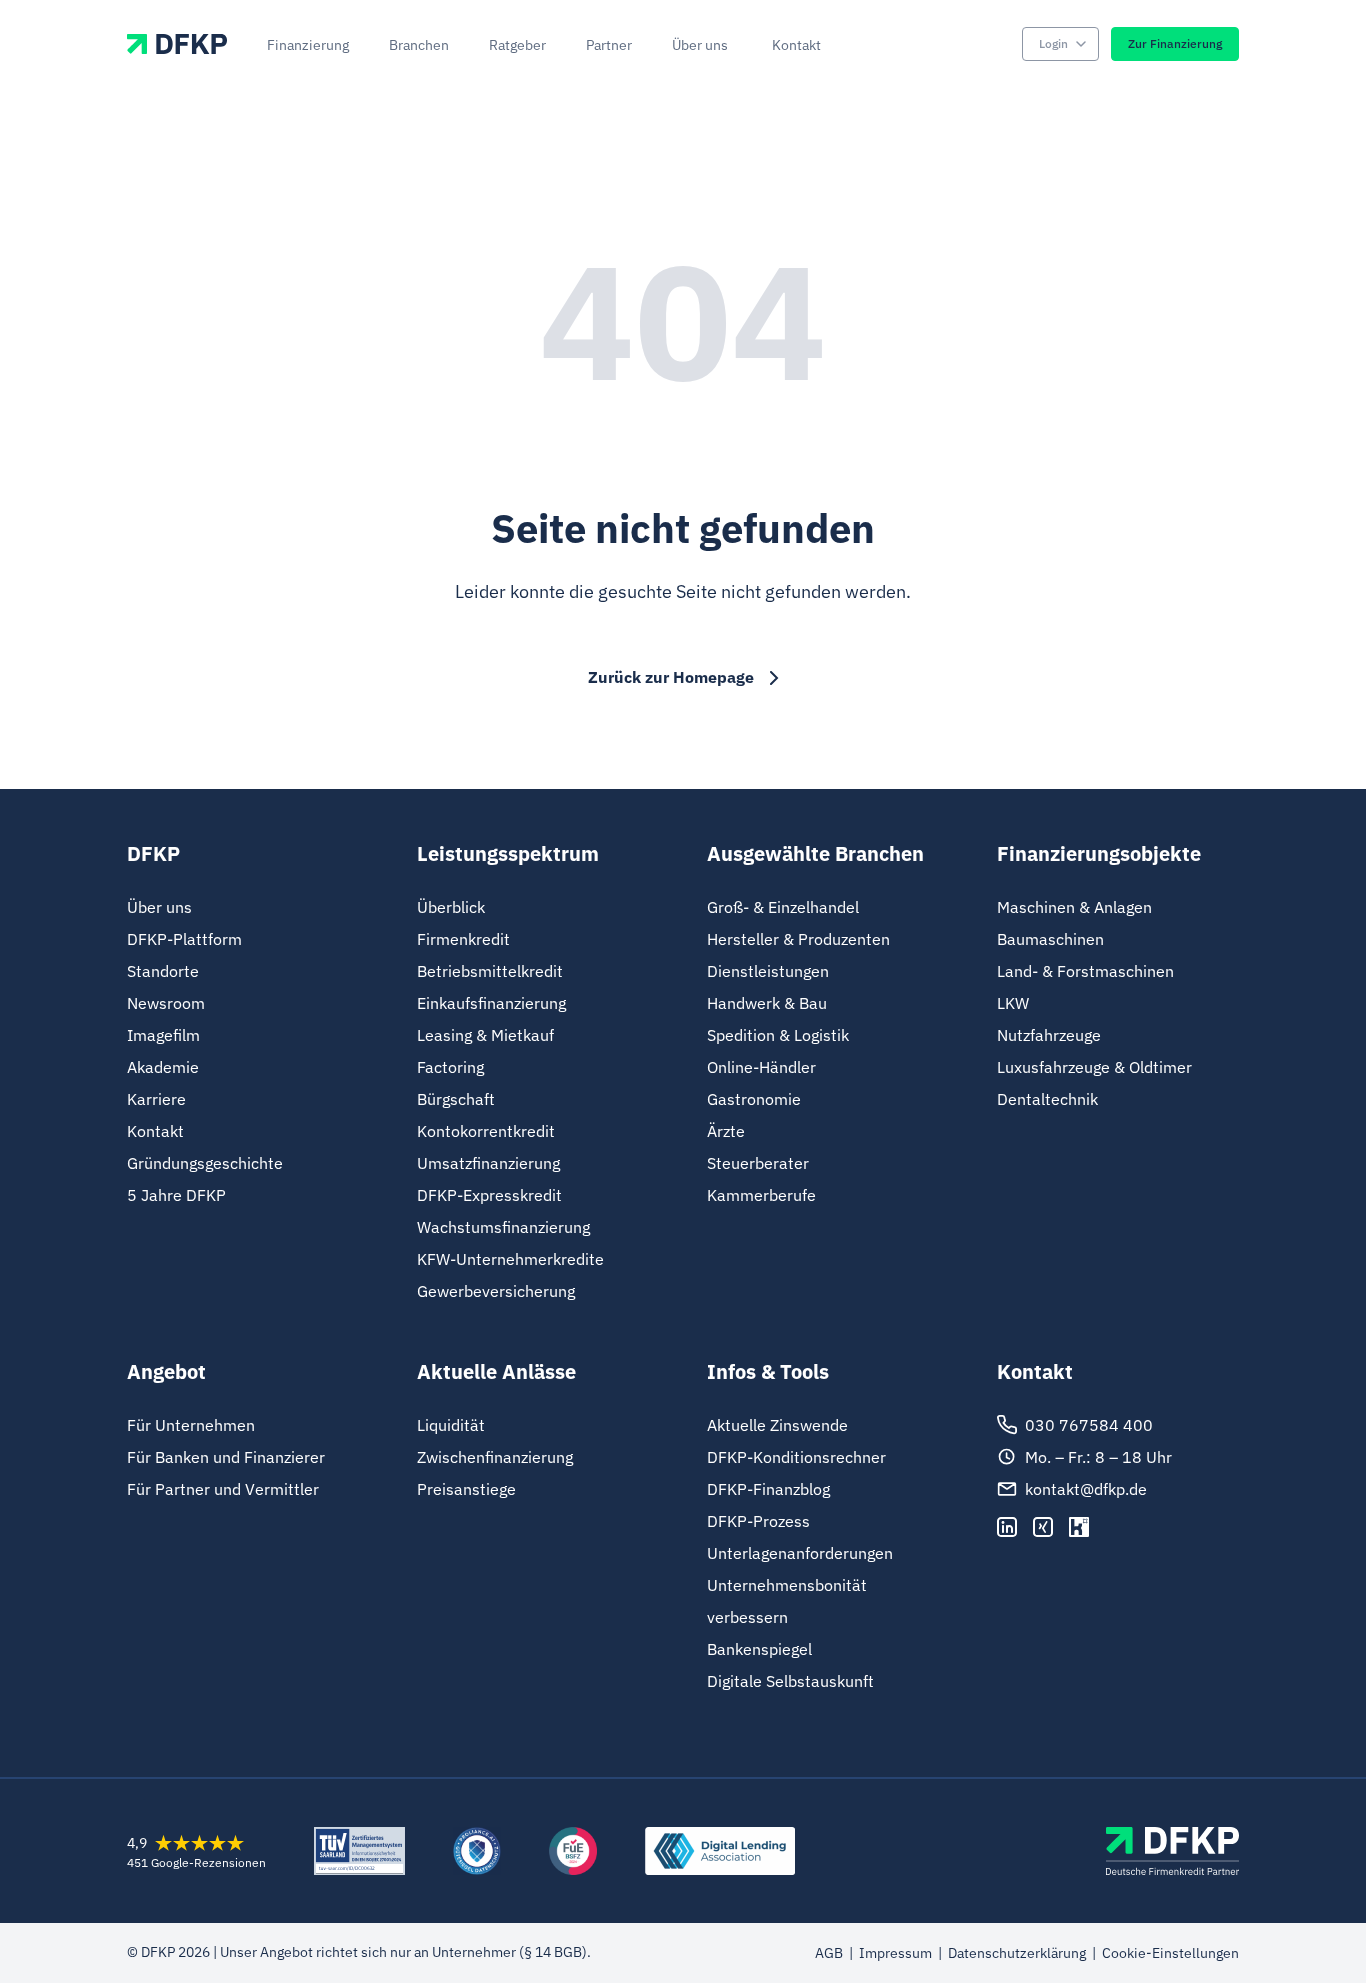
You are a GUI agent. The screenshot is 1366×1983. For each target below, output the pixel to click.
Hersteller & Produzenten (798, 939)
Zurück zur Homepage (671, 677)
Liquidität (451, 1425)
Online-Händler (761, 1067)
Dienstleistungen (768, 971)
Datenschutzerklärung (1017, 1953)
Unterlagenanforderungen (800, 1553)
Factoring (450, 1067)
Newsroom (166, 1003)
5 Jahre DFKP (176, 1195)
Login (1053, 43)
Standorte (163, 971)
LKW (1013, 1003)
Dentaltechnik (1047, 1099)
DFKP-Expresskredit (489, 1195)
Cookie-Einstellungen (1170, 1953)
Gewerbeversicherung (496, 1291)
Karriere (156, 1099)
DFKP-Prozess (758, 1521)
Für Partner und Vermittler (223, 1489)
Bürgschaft (456, 1099)
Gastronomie (754, 1099)
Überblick (451, 907)
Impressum (895, 1953)
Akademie (163, 1067)
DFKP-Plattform (184, 939)
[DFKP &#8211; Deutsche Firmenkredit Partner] (1172, 1851)
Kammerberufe (761, 1195)
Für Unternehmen (191, 1425)
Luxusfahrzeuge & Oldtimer (1094, 1067)
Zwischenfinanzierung (495, 1457)
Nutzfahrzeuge (1049, 1035)
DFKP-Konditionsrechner (796, 1457)
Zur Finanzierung (1175, 43)
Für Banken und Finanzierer (226, 1457)
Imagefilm (163, 1035)
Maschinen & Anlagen (1074, 907)
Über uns (159, 907)
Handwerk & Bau (767, 1003)
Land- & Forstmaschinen (1085, 971)
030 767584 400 (1089, 1425)
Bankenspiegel (759, 1649)
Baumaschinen (1050, 939)
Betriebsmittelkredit (490, 971)
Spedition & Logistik (778, 1035)
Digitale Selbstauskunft (790, 1681)
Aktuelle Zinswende (777, 1425)
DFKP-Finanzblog (768, 1489)
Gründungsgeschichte (205, 1163)
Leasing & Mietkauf (485, 1035)
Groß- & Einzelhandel (783, 907)
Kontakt (155, 1131)
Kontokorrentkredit (486, 1131)
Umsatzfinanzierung (488, 1163)
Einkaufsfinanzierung (491, 1003)
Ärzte (726, 1131)
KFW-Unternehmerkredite (510, 1259)
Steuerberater (758, 1163)
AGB (829, 1953)
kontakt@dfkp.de (1086, 1489)
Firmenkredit (463, 939)
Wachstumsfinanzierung (503, 1227)
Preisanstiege (466, 1489)
